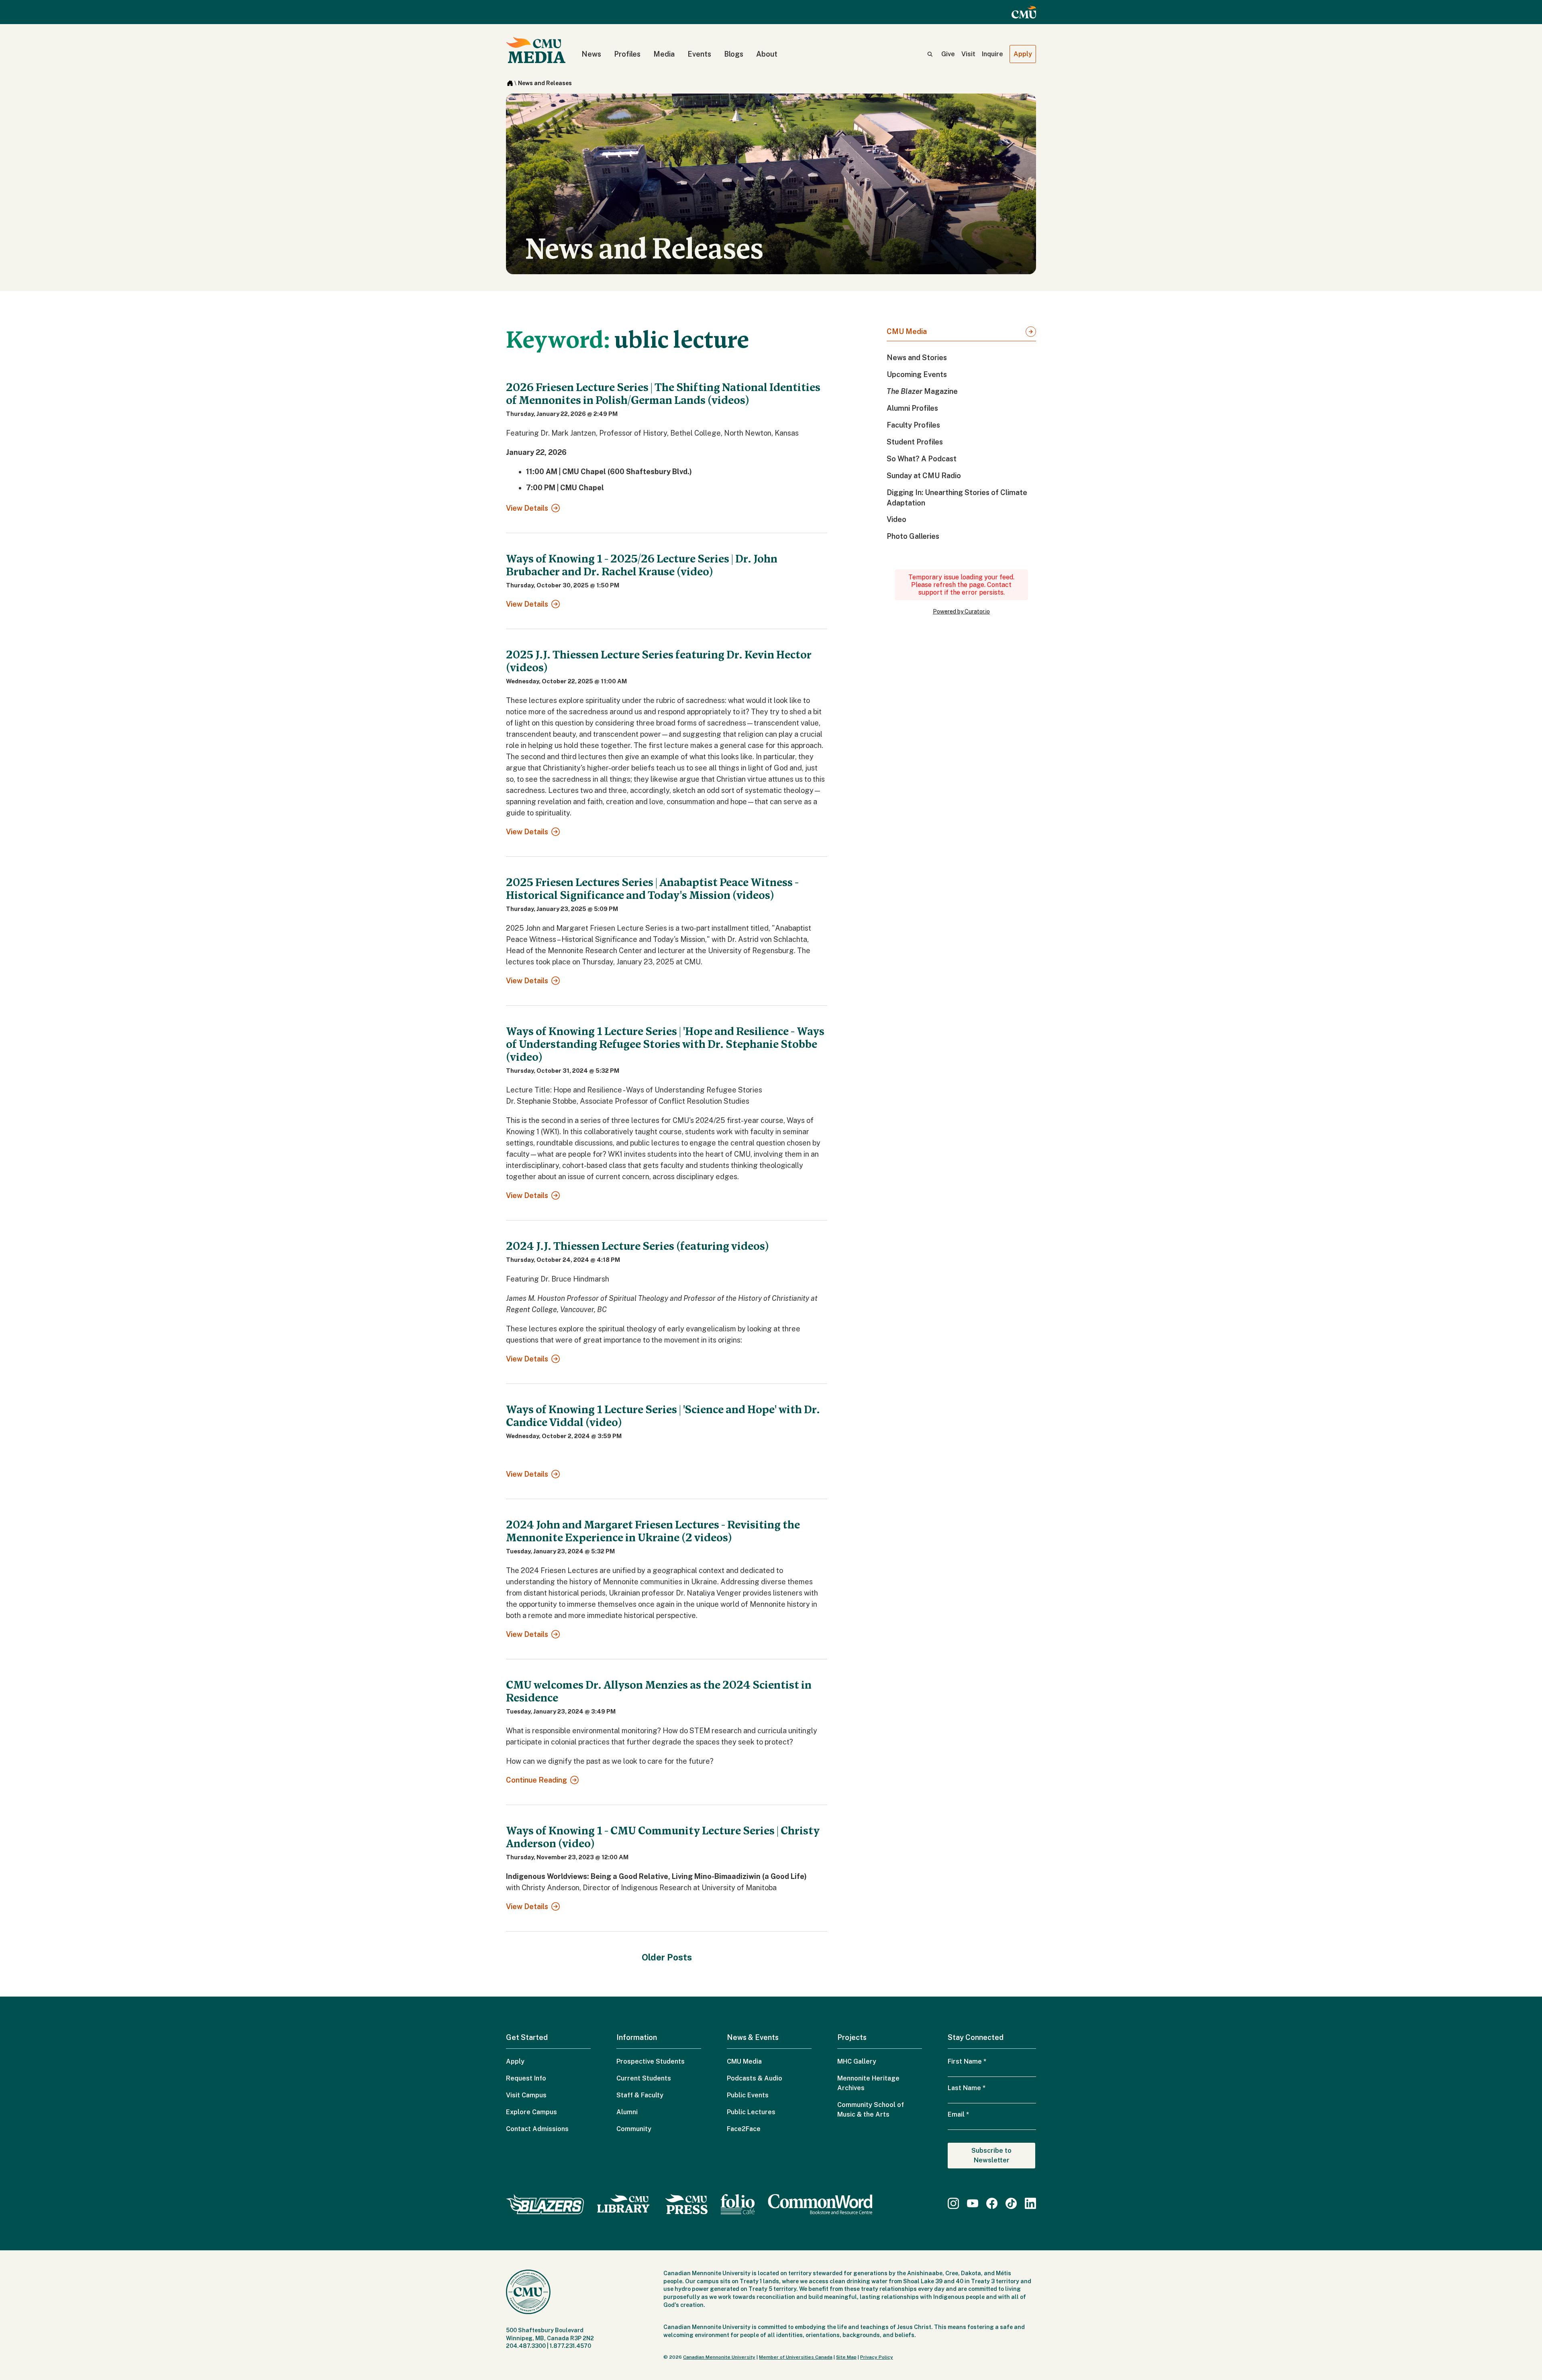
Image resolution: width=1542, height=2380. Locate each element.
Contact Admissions (537, 2129)
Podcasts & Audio (755, 2078)
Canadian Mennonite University (719, 2357)
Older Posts (667, 1957)
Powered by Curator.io (961, 611)
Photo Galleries (913, 536)
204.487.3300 (526, 2346)
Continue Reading (536, 1780)
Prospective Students (651, 2061)
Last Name (967, 2088)
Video (896, 519)
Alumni (627, 2112)
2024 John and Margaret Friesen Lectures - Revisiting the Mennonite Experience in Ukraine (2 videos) (653, 1531)
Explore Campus (531, 2112)
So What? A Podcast (922, 459)
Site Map (846, 2357)
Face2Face (744, 2129)
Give (948, 54)
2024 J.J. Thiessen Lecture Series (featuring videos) (637, 1246)
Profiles (627, 54)
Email (958, 2114)
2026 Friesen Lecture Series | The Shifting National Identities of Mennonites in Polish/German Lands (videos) (663, 394)
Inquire (992, 54)
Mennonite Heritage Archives (868, 2083)
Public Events (748, 2095)
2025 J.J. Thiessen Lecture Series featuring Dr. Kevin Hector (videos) (659, 661)
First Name (967, 2061)
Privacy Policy (877, 2357)
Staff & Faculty (640, 2095)
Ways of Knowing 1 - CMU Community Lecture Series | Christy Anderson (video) (663, 1837)
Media (664, 54)
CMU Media (907, 331)
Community (634, 2129)
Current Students (644, 2078)
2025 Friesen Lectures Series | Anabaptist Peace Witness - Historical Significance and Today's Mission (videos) (652, 889)
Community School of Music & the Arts (871, 2110)
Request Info (526, 2078)
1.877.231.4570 (570, 2346)
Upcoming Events (917, 374)
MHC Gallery (857, 2061)
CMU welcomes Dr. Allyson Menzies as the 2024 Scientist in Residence (659, 1691)
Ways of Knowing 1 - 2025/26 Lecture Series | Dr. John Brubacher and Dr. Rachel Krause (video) (642, 565)
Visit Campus (526, 2095)
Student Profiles (915, 442)
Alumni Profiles (912, 408)
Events (699, 54)
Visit (968, 54)
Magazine (922, 391)
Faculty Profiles (913, 425)
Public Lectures (751, 2112)
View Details (527, 508)
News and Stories (917, 358)
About (767, 54)
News (591, 54)
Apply (1023, 54)
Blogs (734, 54)
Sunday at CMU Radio (924, 476)
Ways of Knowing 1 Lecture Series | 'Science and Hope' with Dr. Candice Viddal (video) (663, 1416)
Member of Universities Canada (796, 2357)
